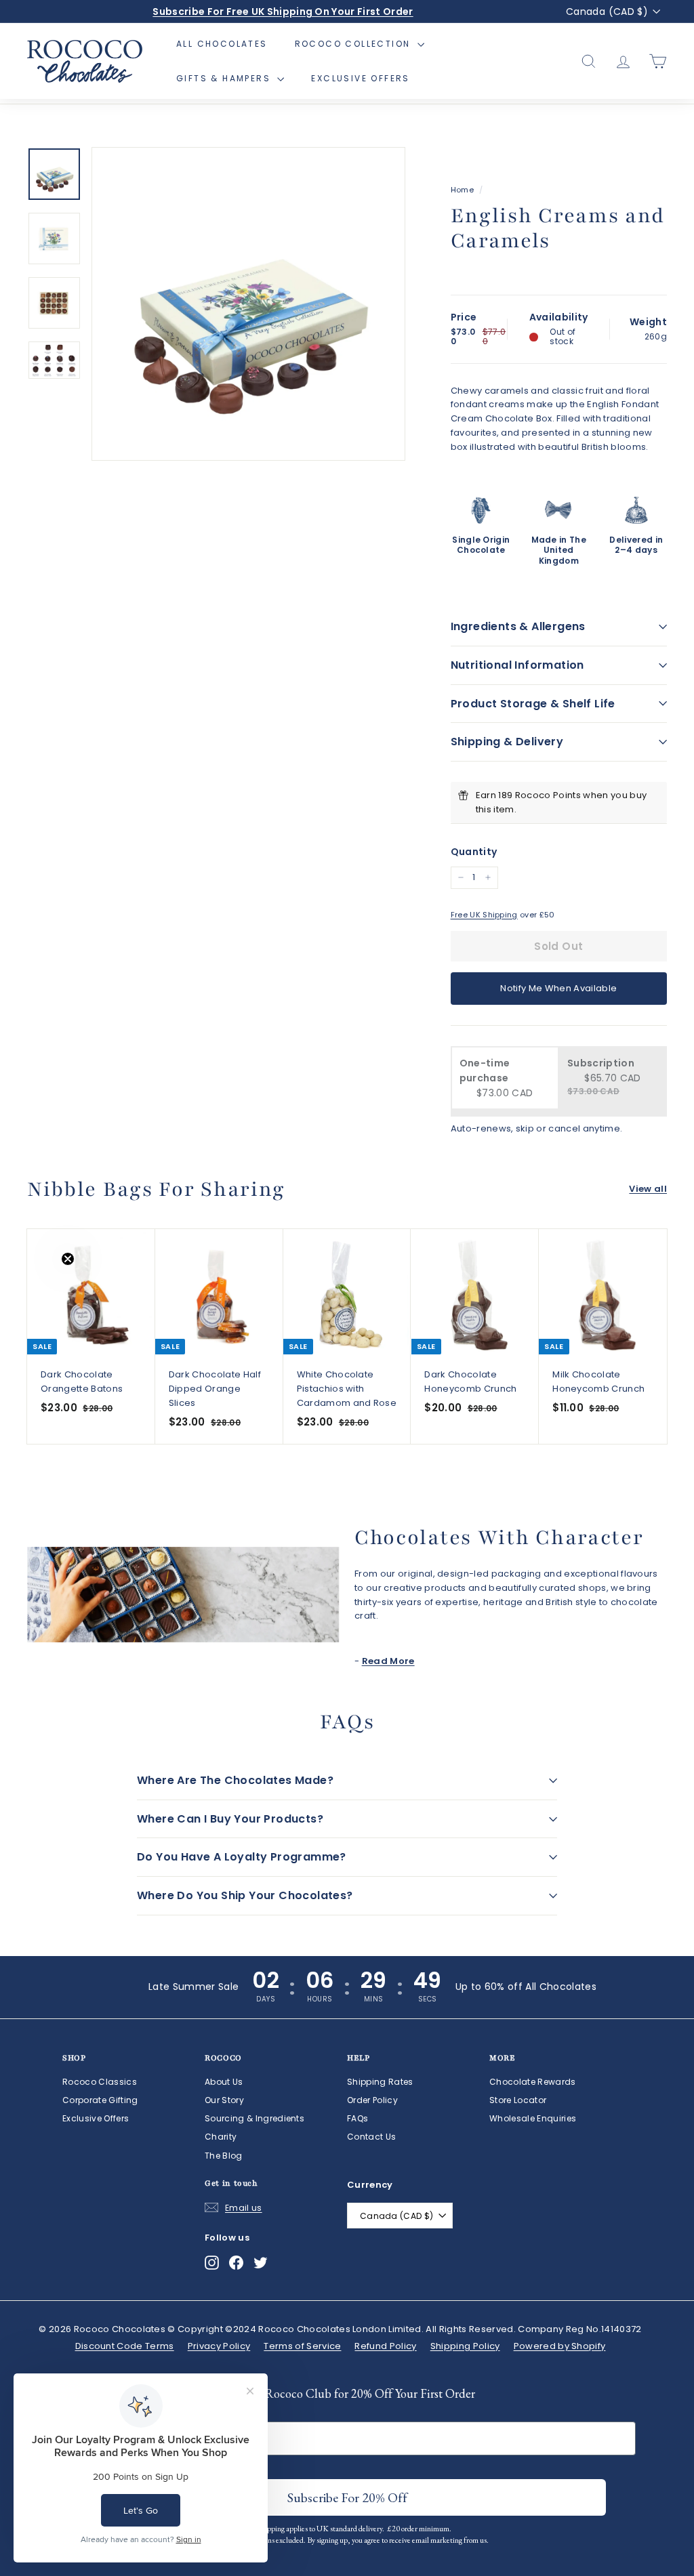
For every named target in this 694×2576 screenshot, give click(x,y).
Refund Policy (385, 2346)
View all (648, 1189)
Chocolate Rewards (533, 2082)
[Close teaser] (68, 1259)
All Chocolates (222, 44)
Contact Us (371, 2137)
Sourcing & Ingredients (254, 2118)
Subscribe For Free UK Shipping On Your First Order (283, 12)
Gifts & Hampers (225, 78)
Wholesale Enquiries (533, 2118)
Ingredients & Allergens (518, 626)
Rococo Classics (100, 2082)
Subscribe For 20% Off (347, 2497)
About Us (224, 2082)
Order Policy (372, 2100)
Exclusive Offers (360, 78)
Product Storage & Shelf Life (533, 704)
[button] (39, 1288)
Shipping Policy (465, 2346)
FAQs (358, 2118)
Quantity (474, 852)
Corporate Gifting (100, 2100)
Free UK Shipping (484, 915)
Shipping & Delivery (507, 742)
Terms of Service (302, 2346)
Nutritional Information (517, 665)
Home (462, 190)
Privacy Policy (219, 2346)
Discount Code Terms (125, 2346)
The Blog (224, 2156)
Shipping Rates (380, 2082)
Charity (221, 2137)
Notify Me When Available (558, 988)
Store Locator (518, 2100)
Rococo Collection (354, 44)
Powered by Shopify (560, 2346)
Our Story (224, 2100)
